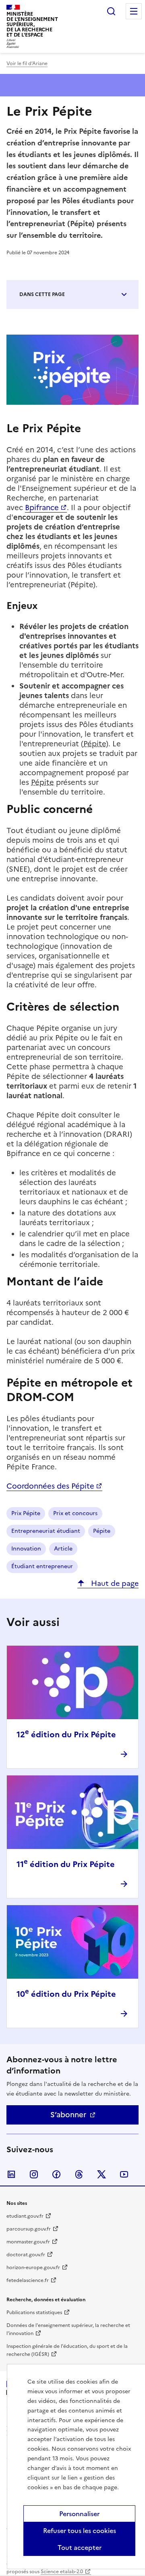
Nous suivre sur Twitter (101, 2174)
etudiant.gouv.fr (25, 2216)
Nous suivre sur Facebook (56, 2174)
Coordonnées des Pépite (50, 1486)
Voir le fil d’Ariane (27, 63)
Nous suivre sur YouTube (124, 2174)
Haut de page (114, 1583)
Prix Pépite (26, 1513)
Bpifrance (42, 508)
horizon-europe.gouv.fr (33, 2268)
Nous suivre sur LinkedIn (11, 2174)
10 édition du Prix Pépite (66, 1994)
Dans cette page (42, 294)
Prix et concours (75, 1513)
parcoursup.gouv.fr (29, 2229)
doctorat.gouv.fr (26, 2255)
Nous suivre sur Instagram (34, 2174)
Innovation (26, 1549)
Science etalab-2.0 (62, 2572)
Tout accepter (80, 2547)
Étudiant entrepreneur (42, 1566)
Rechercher (111, 11)
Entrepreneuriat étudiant (46, 1531)
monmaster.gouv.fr (28, 2242)
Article (63, 1549)
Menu (134, 11)
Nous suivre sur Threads (79, 2174)
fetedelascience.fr (28, 2280)
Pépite (102, 1531)
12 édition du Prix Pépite (66, 1734)
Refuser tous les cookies (80, 2531)
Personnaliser (79, 2514)
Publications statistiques (34, 2312)
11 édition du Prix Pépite (66, 1864)
